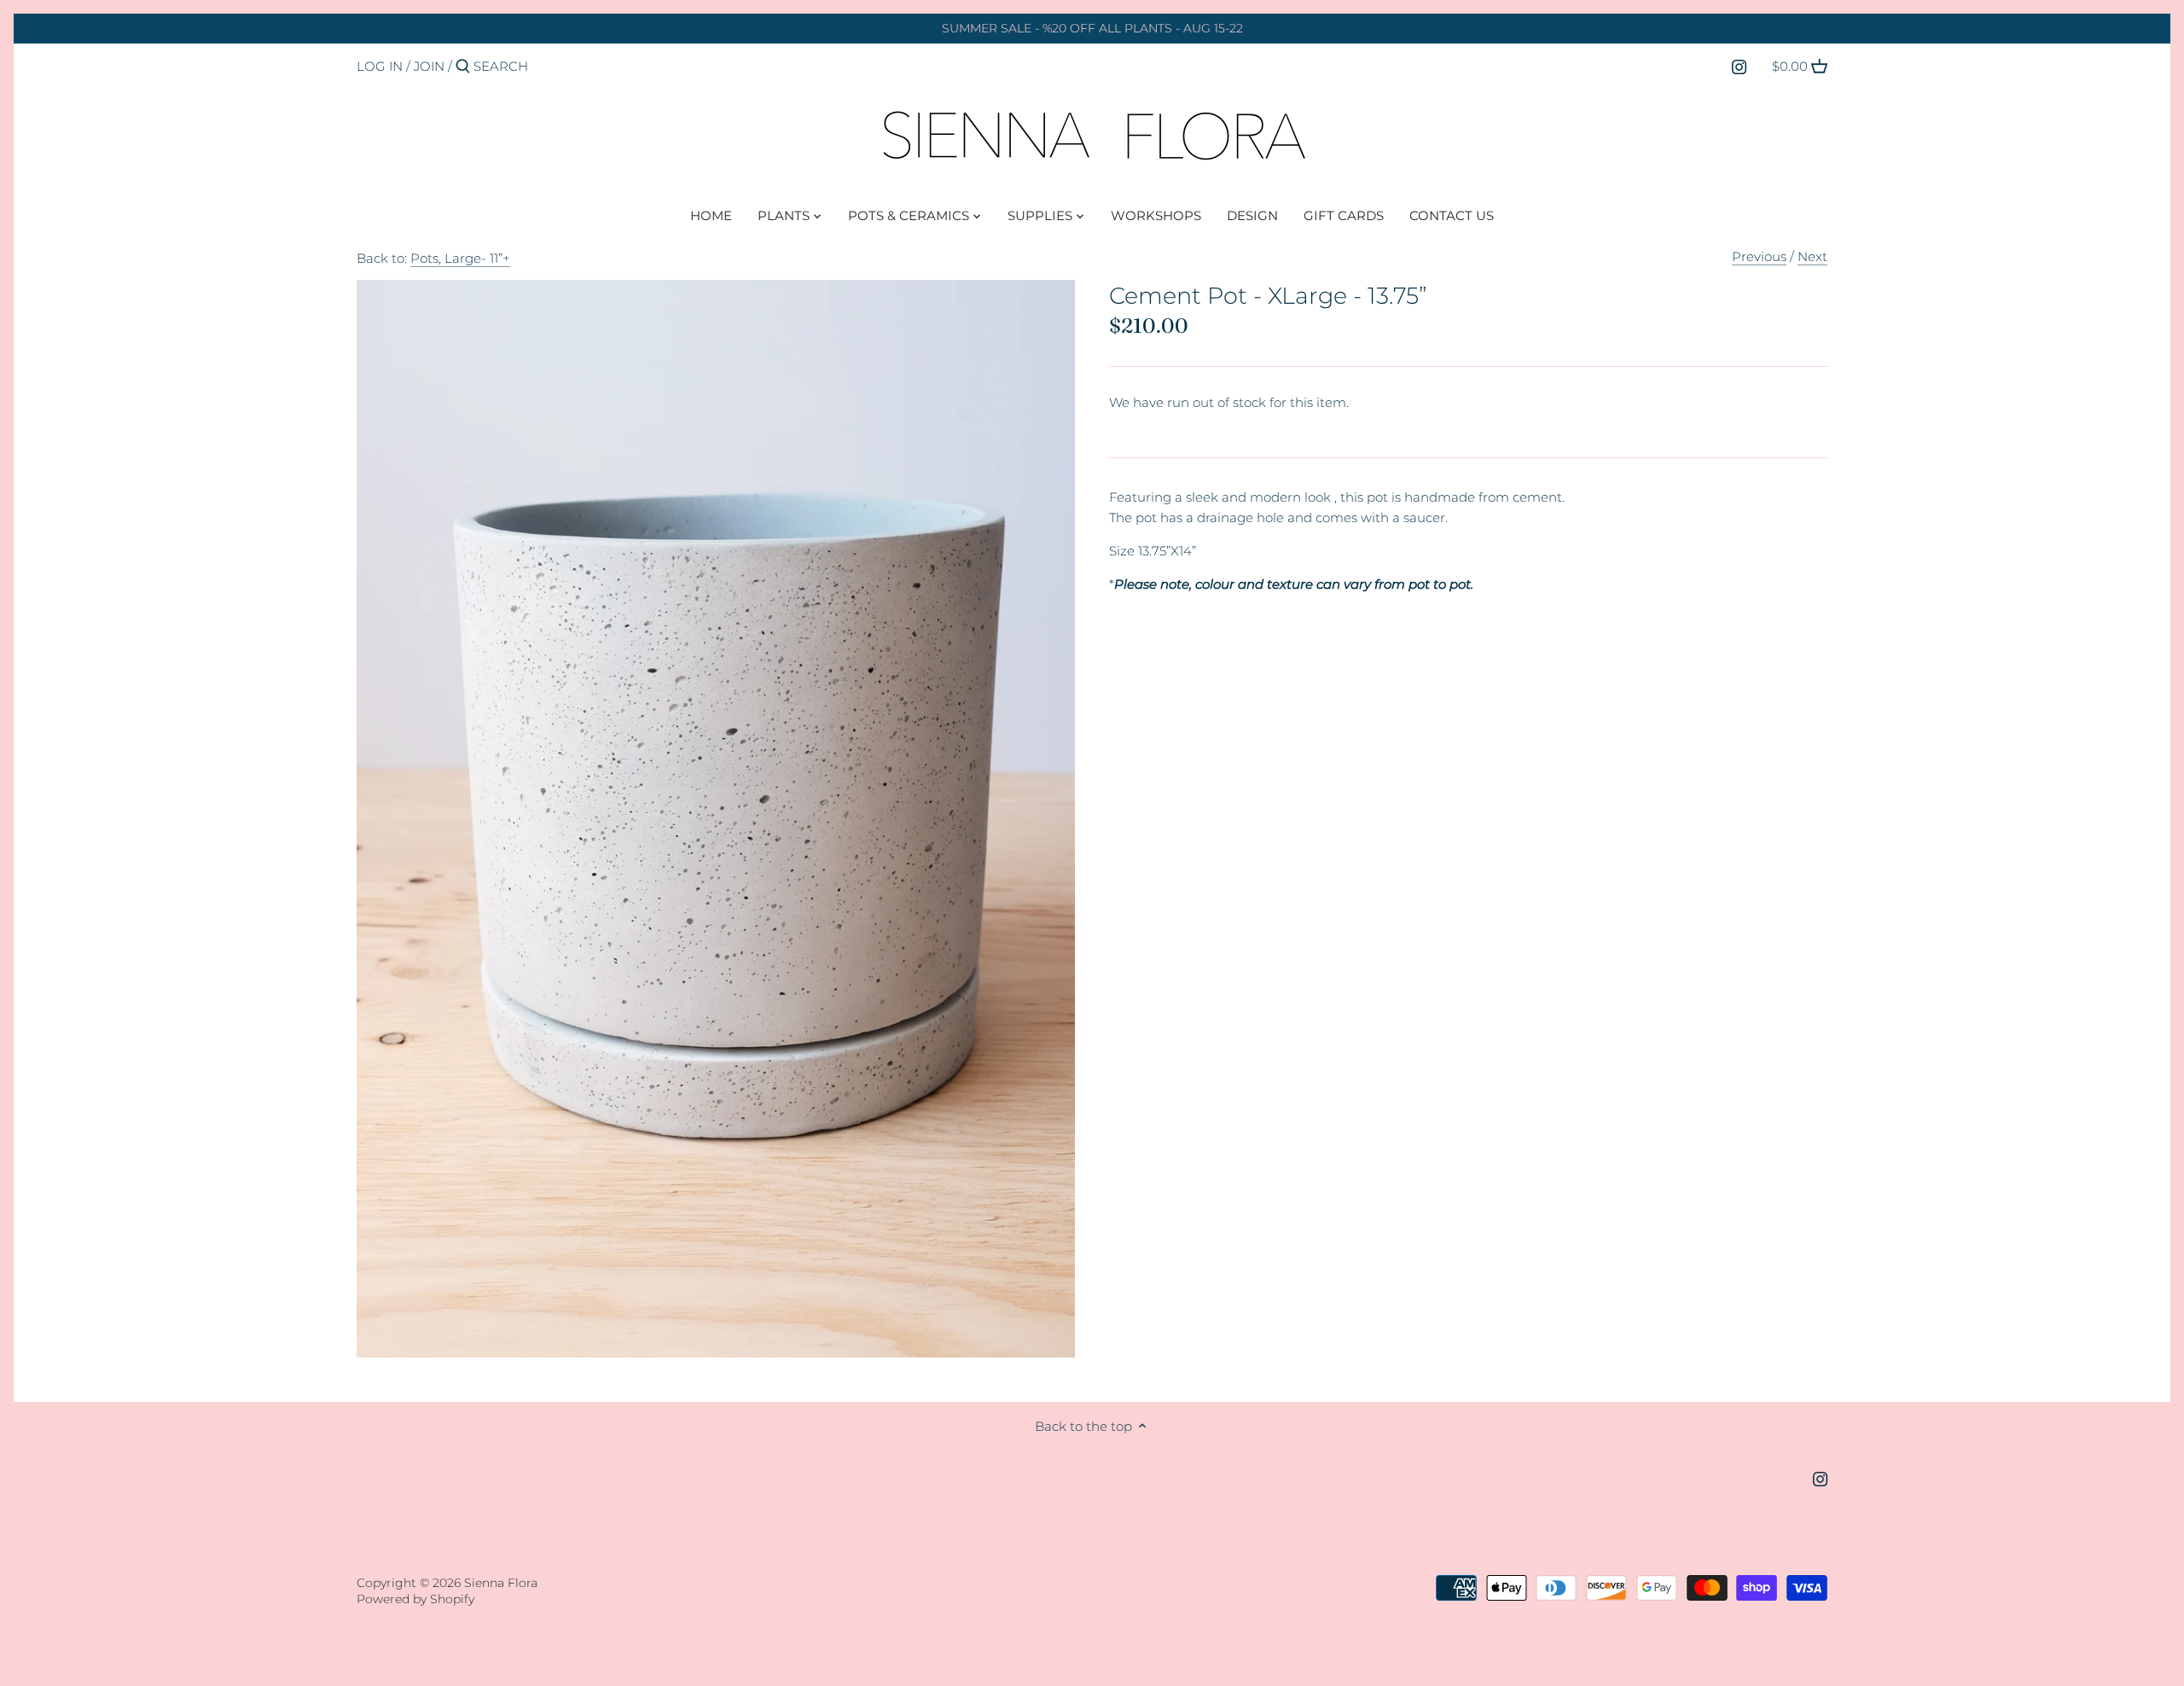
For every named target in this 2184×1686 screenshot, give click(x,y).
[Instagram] (1739, 66)
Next (1812, 256)
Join (429, 66)
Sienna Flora (501, 1583)
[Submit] (463, 67)
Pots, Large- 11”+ (460, 258)
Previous (1759, 256)
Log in (380, 66)
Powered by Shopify (415, 1599)
